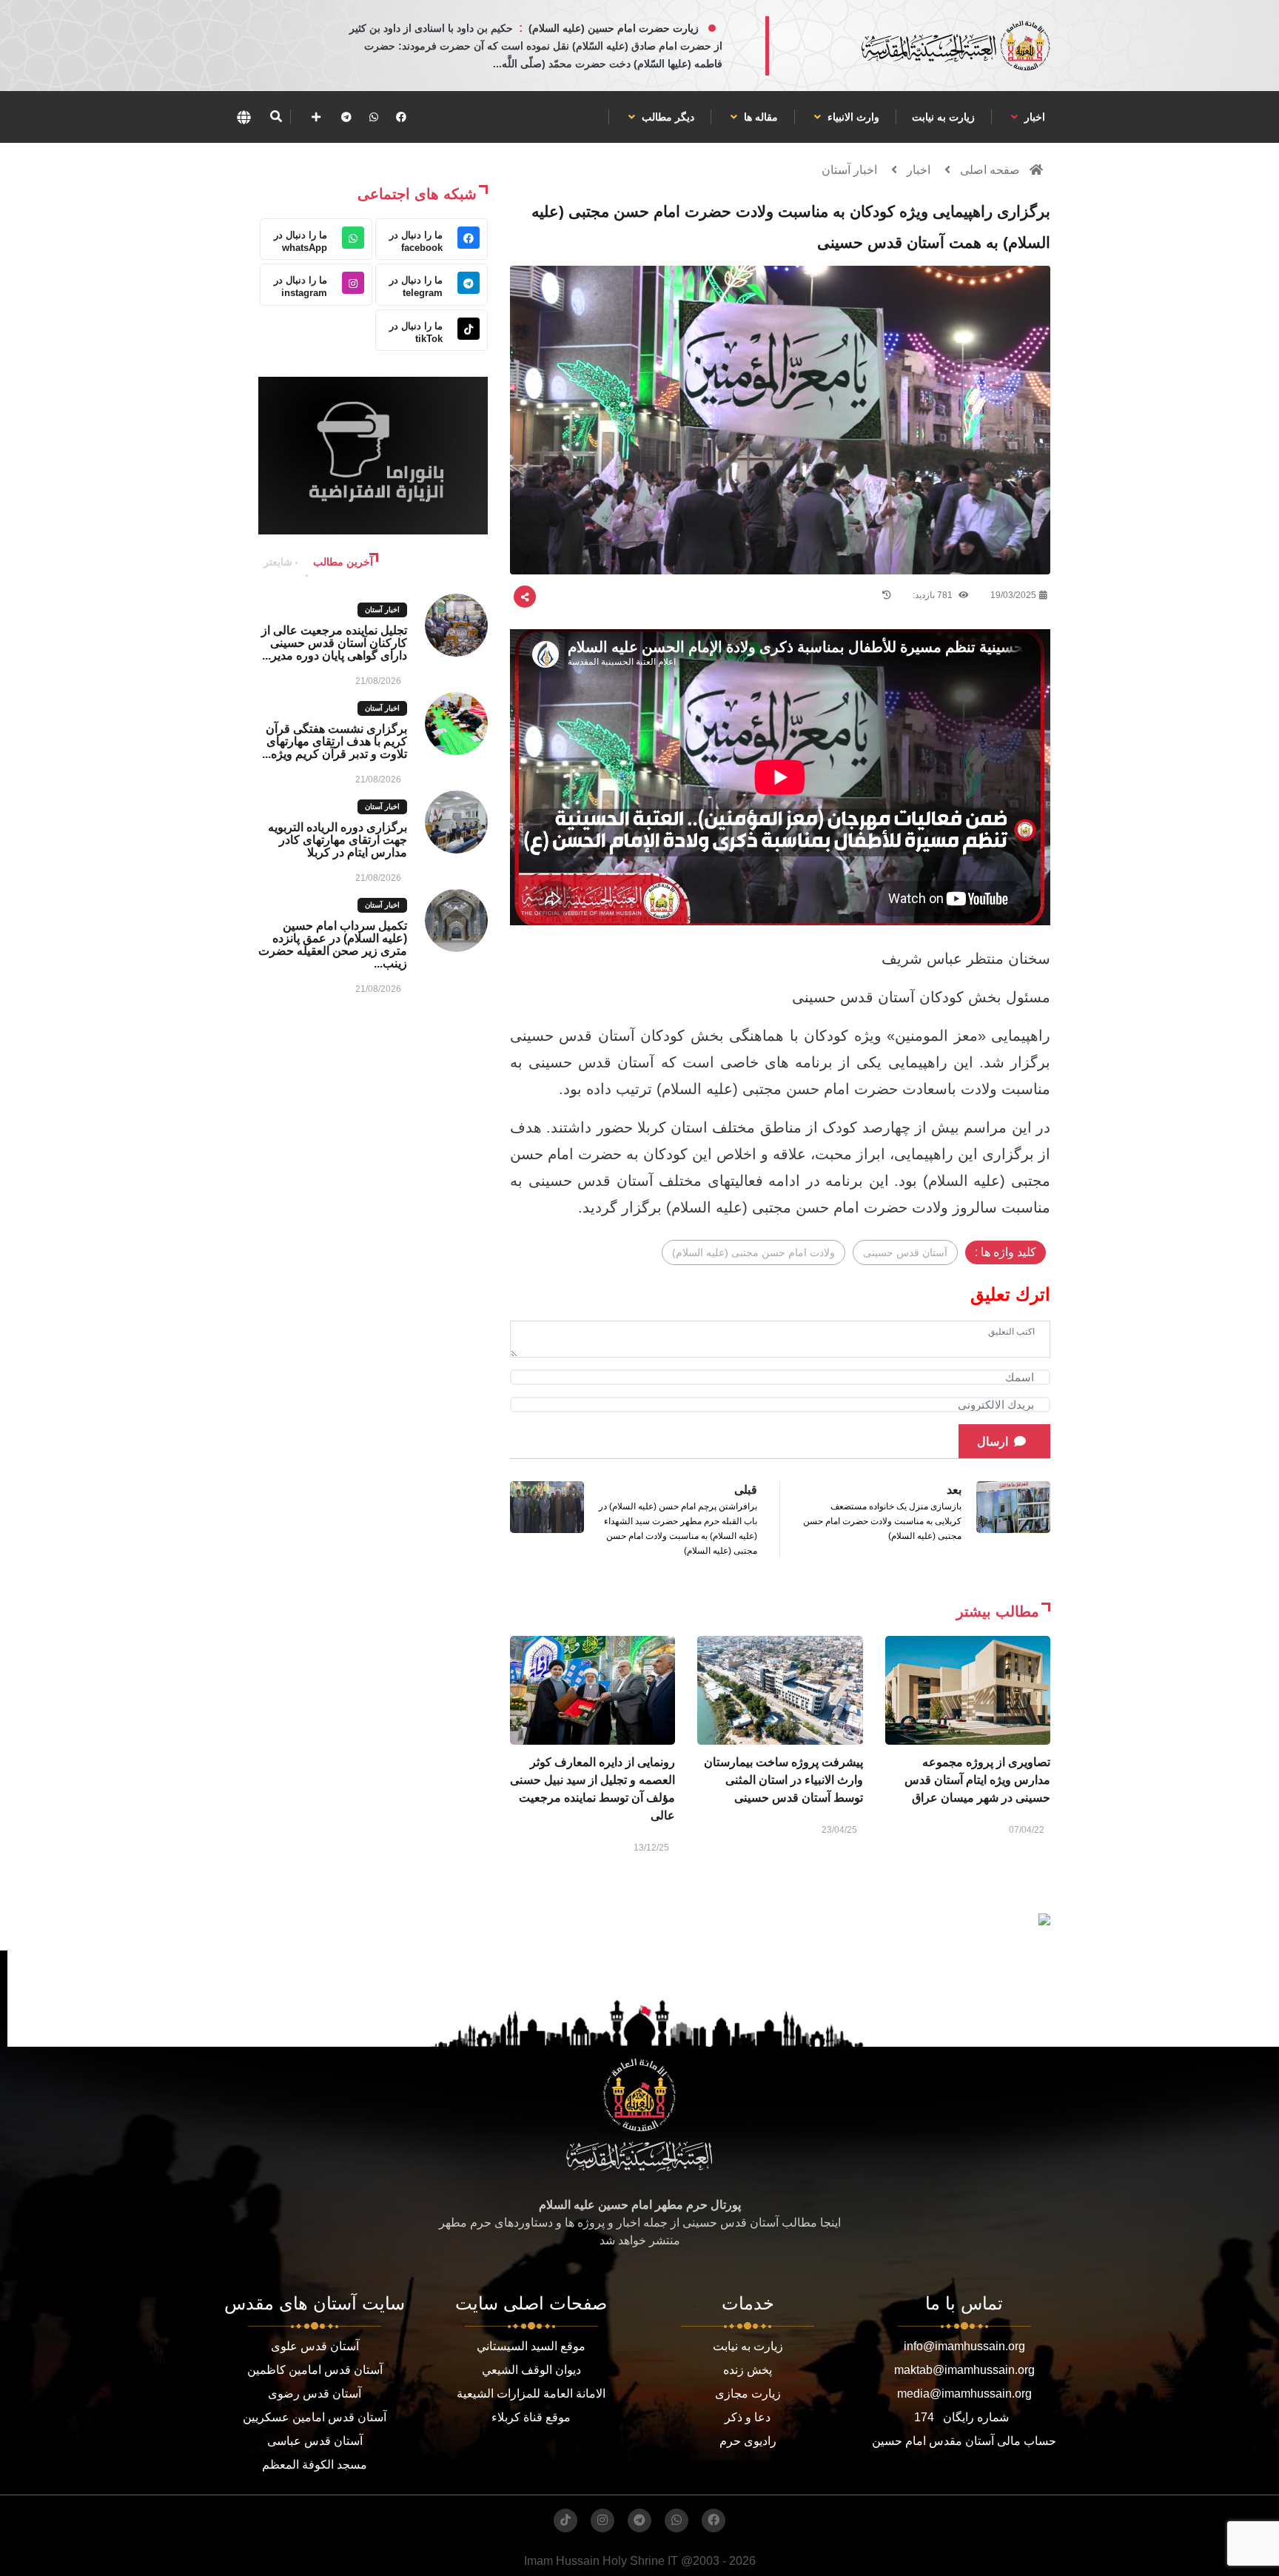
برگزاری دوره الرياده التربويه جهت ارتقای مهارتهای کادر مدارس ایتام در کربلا (338, 840)
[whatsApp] (374, 117)
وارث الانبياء (852, 117)
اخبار (1033, 117)
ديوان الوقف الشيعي (531, 2370)
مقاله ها (759, 117)
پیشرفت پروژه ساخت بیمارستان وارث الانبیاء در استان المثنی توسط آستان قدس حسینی (783, 1780)
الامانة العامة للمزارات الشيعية (531, 2394)
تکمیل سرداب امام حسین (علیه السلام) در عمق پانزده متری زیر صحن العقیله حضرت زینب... (333, 945)
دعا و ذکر (748, 2417)
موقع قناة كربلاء (531, 2417)
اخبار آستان (849, 170)
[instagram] (602, 2520)
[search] (276, 117)
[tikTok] (565, 2520)
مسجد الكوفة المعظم (315, 2465)
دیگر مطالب (667, 117)
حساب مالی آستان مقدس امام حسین (964, 2441)
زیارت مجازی (748, 2394)
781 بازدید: (934, 595)
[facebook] (401, 117)
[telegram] (346, 117)
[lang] (244, 117)
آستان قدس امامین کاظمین (315, 2370)
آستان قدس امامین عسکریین (315, 2417)
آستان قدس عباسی (315, 2441)
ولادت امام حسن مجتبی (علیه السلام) (753, 1252)
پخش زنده (748, 2370)
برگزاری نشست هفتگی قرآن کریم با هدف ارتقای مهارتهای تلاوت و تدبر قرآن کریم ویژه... (335, 741)
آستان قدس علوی (315, 2346)
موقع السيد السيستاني (531, 2346)
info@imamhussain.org (964, 2346)
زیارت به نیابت (943, 117)
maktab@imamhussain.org (964, 2370)
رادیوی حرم (748, 2441)
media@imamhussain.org (964, 2394)
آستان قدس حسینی (905, 1252)
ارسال (993, 1442)
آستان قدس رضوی (315, 2394)
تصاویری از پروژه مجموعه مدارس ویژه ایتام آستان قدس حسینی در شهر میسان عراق (977, 1780)
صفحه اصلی (990, 170)
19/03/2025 (1013, 595)
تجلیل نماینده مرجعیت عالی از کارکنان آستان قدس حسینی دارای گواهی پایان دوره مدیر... (334, 643)
